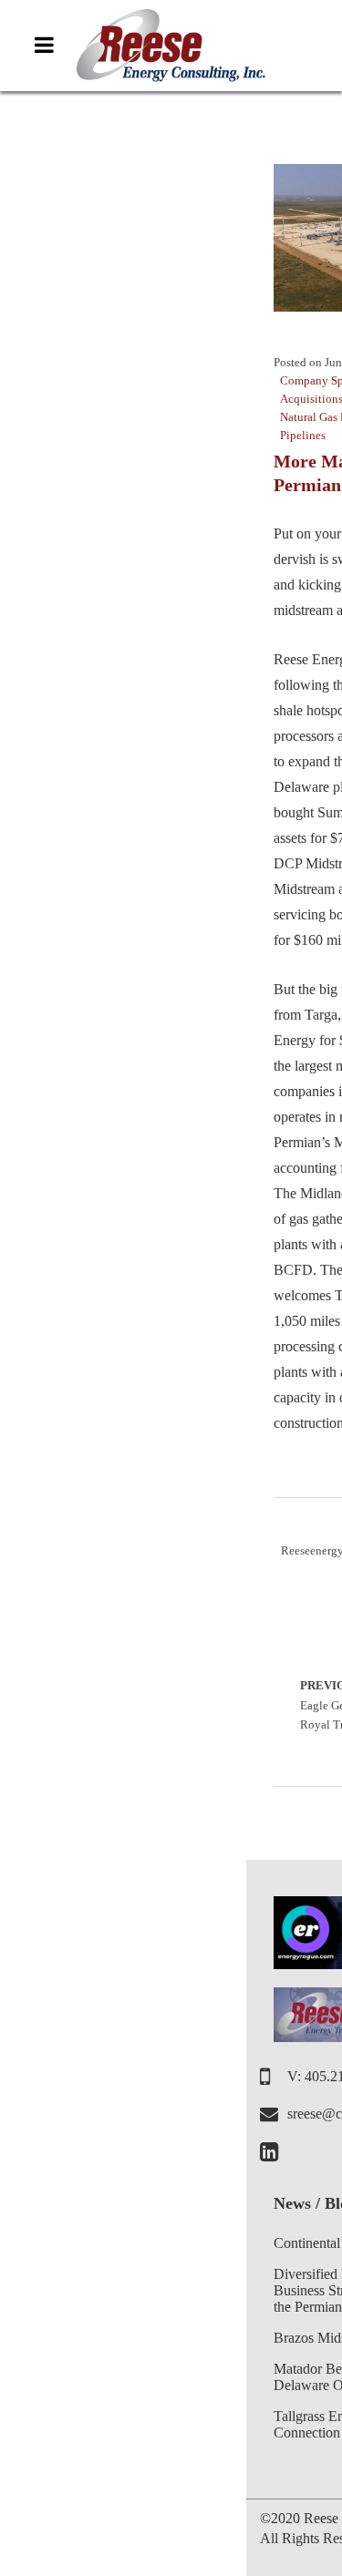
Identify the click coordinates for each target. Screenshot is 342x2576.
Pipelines (303, 435)
